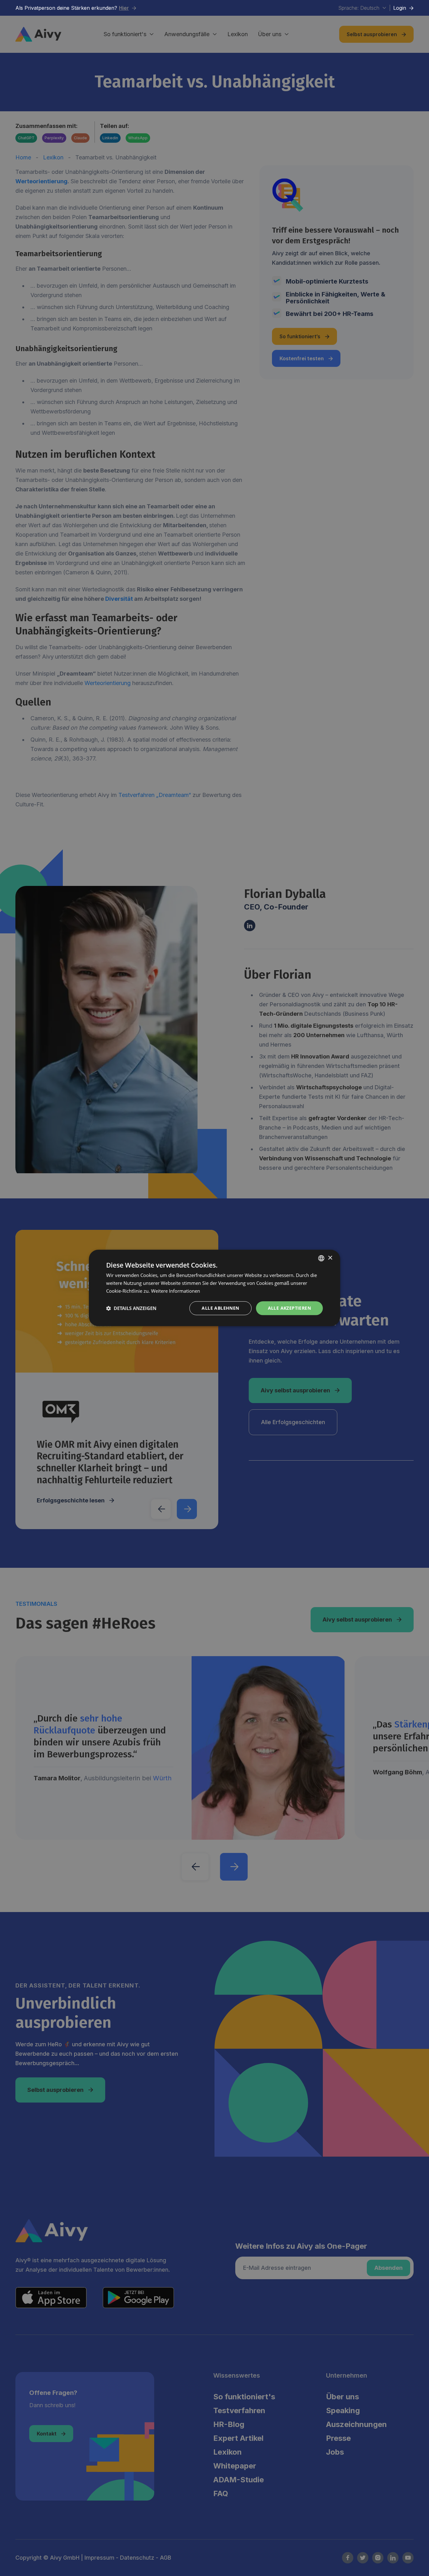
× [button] (330, 1258)
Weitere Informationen (176, 1291)
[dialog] (215, 1288)
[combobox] (321, 1258)
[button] (131, 1308)
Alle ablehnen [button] (220, 1308)
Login (403, 8)
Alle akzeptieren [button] (289, 1308)
